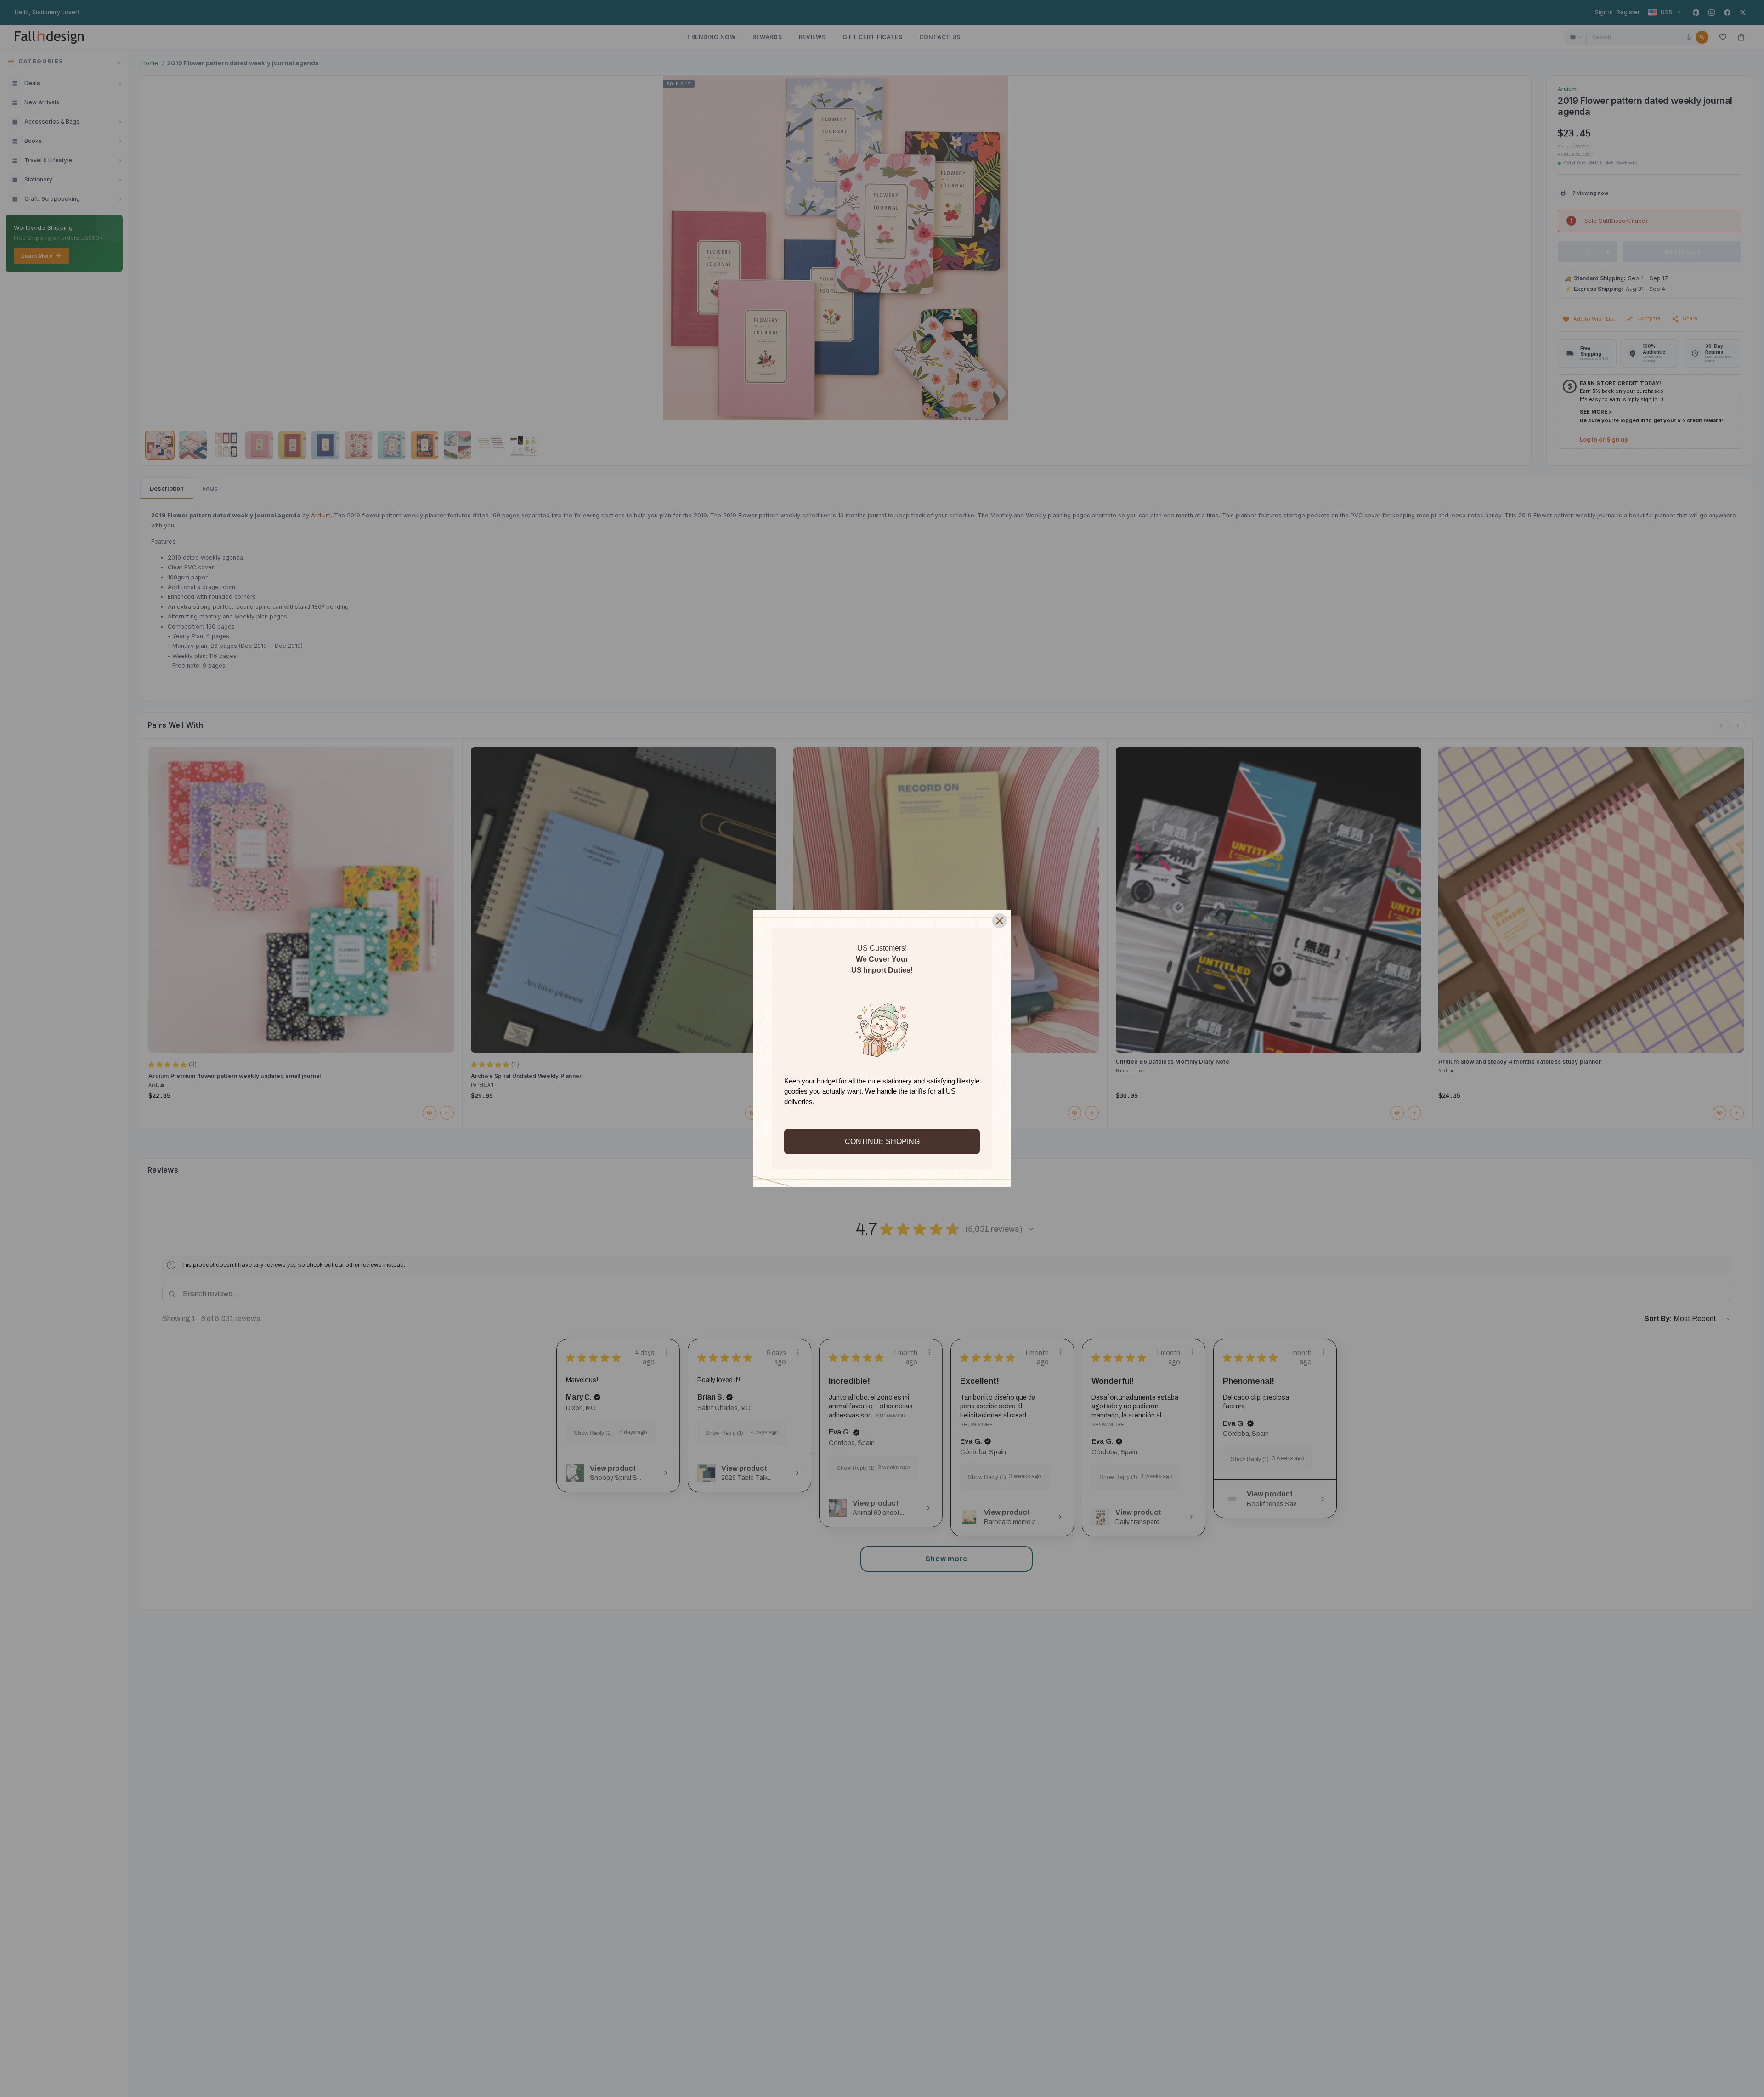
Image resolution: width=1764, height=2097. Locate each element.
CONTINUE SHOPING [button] (882, 1142)
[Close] (1000, 921)
